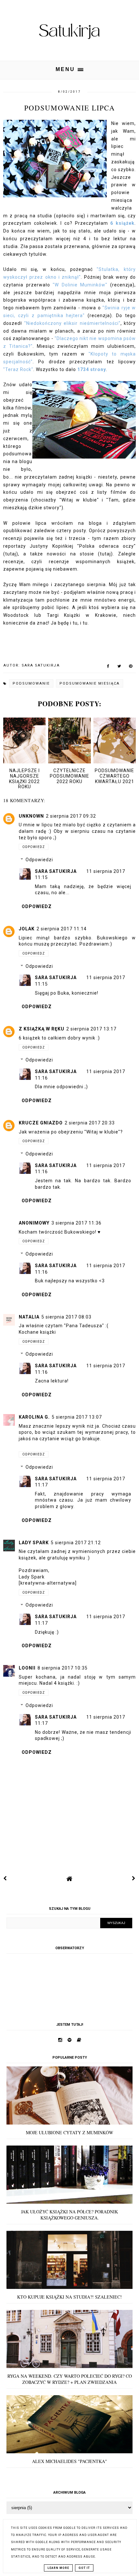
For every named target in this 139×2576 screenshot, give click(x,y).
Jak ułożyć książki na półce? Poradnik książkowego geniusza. (69, 2215)
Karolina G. (34, 1417)
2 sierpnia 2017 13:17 (91, 1029)
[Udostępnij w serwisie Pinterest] (131, 667)
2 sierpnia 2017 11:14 (62, 929)
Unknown (31, 816)
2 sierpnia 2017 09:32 (71, 816)
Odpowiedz (34, 847)
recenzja (122, 285)
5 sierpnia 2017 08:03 (66, 1317)
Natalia (29, 1317)
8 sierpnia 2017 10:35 (63, 1668)
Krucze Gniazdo (41, 1123)
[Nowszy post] (5, 1878)
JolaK (27, 929)
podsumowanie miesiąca (90, 683)
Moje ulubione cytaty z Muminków (69, 2132)
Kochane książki (37, 1332)
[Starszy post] (134, 1878)
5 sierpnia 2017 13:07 (77, 1417)
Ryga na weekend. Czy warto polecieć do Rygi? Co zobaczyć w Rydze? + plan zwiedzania (70, 2379)
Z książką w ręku (42, 1029)
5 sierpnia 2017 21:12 (76, 1543)
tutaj (11, 554)
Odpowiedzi (39, 860)
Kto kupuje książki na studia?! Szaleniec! (69, 2297)
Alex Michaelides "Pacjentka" (69, 2461)
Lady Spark (34, 1543)
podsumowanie (31, 683)
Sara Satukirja (56, 871)
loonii (27, 1668)
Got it (84, 2568)
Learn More (58, 2568)
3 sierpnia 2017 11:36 (76, 1223)
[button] (69, 70)
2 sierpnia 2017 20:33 (90, 1123)
